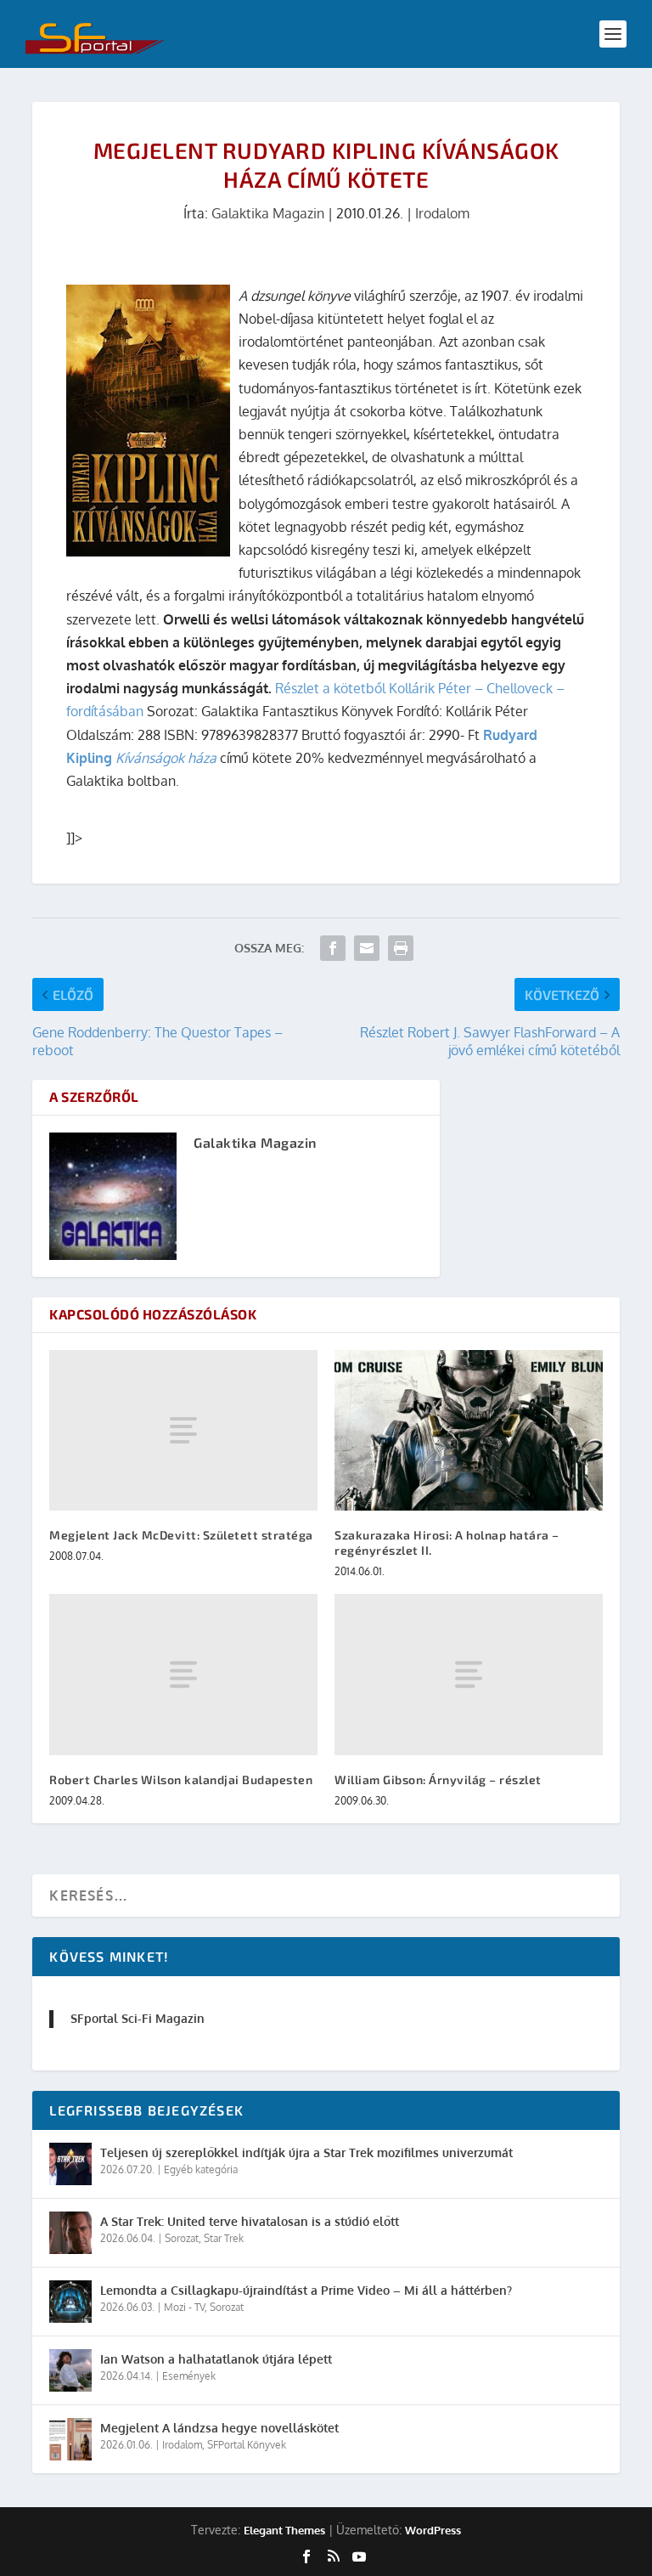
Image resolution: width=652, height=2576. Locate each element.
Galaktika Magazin (268, 213)
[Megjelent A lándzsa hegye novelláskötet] (70, 2439)
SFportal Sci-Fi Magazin (138, 2018)
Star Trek (224, 2238)
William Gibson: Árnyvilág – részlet (438, 1779)
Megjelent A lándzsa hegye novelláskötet (219, 2428)
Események (189, 2376)
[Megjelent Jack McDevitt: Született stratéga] (183, 1430)
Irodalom (442, 213)
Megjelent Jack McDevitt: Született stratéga (181, 1535)
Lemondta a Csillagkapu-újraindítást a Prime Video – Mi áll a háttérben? (306, 2290)
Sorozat (182, 2238)
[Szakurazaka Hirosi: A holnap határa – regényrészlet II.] (469, 1430)
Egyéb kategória (201, 2169)
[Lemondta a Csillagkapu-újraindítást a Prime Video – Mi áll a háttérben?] (70, 2302)
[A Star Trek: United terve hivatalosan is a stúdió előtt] (70, 2233)
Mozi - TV (184, 2307)
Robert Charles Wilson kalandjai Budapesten (181, 1779)
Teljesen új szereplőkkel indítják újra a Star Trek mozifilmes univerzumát (306, 2152)
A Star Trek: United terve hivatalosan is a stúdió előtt (250, 2221)
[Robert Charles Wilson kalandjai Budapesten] (183, 1674)
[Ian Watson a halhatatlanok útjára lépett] (70, 2370)
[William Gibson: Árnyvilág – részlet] (469, 1674)
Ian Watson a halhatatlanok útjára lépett (216, 2359)
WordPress (433, 2530)
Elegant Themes (284, 2530)
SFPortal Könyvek (247, 2445)
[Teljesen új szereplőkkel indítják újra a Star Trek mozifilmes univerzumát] (70, 2164)
